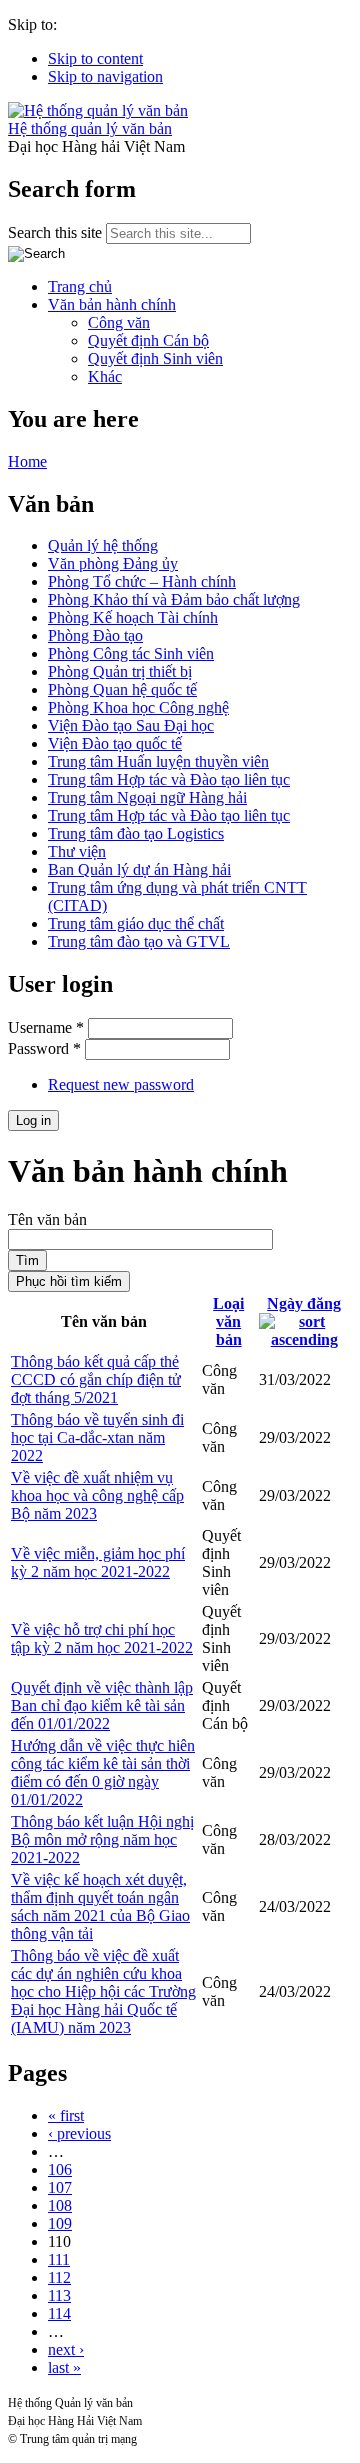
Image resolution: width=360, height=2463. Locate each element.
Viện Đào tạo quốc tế (115, 743)
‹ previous (79, 2133)
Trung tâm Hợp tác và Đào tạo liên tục (169, 779)
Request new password (121, 1084)
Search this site (57, 232)
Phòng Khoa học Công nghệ (138, 707)
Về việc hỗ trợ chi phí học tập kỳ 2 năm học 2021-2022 (102, 1638)
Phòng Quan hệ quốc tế (122, 689)
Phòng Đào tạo (95, 635)
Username (46, 1027)
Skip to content (95, 58)
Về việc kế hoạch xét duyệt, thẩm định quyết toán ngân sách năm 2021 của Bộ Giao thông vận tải (100, 1906)
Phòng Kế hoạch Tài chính (133, 617)
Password (44, 1048)
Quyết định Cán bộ (148, 340)
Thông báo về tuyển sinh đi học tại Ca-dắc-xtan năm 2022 (97, 1437)
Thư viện (77, 851)
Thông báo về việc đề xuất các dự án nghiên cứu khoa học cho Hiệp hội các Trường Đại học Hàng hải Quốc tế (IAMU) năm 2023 (103, 1991)
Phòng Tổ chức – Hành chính (142, 581)
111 (59, 2259)
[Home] (98, 110)
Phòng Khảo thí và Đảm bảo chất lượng (174, 599)
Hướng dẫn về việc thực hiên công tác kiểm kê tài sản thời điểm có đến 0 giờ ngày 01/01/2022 (103, 1772)
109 (60, 2223)
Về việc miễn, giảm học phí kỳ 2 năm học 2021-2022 (98, 1562)
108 (60, 2205)
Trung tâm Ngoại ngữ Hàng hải (147, 797)
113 (59, 2295)
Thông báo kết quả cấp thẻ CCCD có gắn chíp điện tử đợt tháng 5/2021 (96, 1379)
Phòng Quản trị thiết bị (120, 671)
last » (64, 2367)
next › (66, 2349)
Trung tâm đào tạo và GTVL (139, 941)
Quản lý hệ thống (103, 545)
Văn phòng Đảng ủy (113, 563)
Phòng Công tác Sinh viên (131, 653)
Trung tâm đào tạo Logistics (136, 833)
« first (66, 2115)
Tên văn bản (47, 1219)
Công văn (119, 322)
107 (60, 2187)
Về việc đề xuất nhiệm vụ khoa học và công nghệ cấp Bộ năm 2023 (97, 1495)
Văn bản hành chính (112, 304)
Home (27, 461)
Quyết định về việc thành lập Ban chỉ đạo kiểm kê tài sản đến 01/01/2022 (102, 1705)
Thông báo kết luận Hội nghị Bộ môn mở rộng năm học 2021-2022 (102, 1839)
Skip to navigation (105, 76)
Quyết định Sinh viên (155, 358)
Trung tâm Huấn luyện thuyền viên (158, 761)
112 (59, 2277)
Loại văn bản (228, 1321)
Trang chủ (80, 286)
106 (60, 2169)
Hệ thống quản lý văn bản (90, 128)
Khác (105, 376)
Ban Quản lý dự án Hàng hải (139, 869)
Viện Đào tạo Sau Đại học (131, 725)
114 (59, 2313)
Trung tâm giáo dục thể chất (136, 923)
